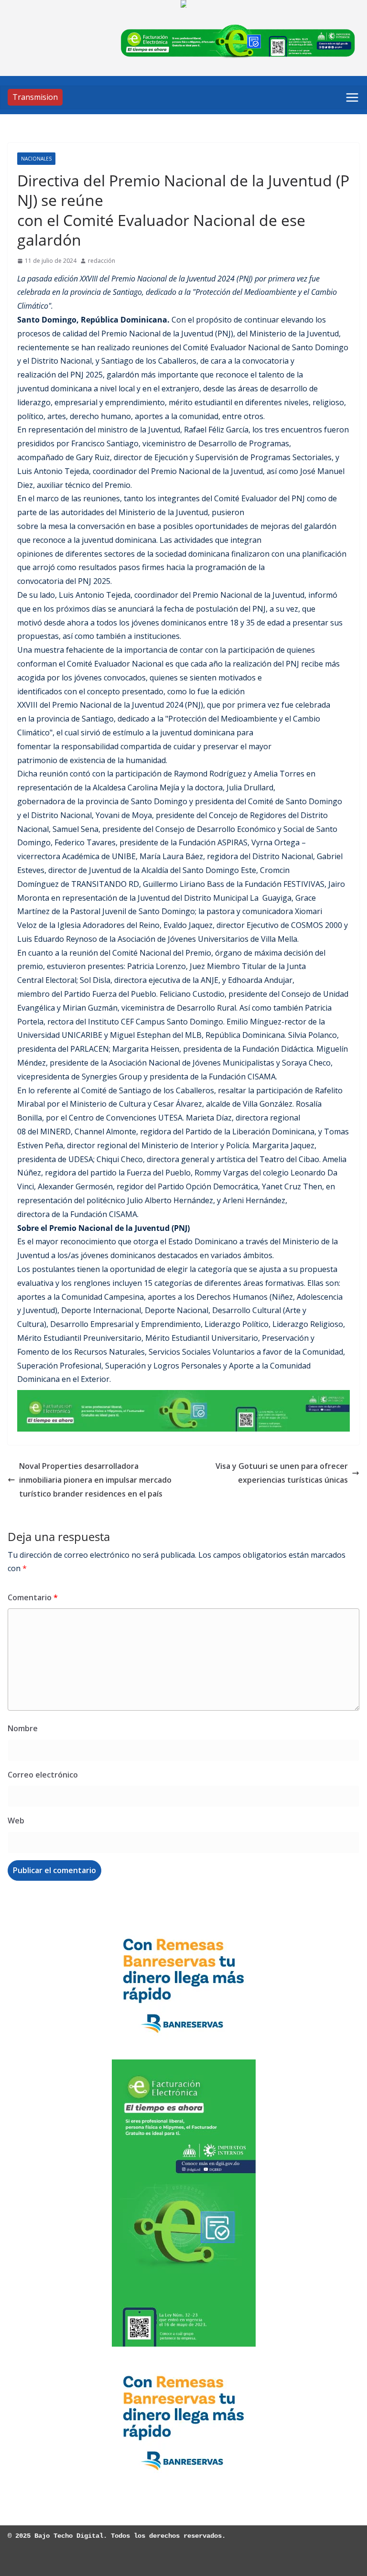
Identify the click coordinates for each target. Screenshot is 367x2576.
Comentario (33, 1597)
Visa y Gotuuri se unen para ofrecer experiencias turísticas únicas (282, 1473)
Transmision (35, 97)
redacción (102, 261)
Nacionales (36, 159)
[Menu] (352, 97)
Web (16, 1821)
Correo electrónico (43, 1775)
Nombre (23, 1728)
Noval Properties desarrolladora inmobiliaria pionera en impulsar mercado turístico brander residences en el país (95, 1480)
